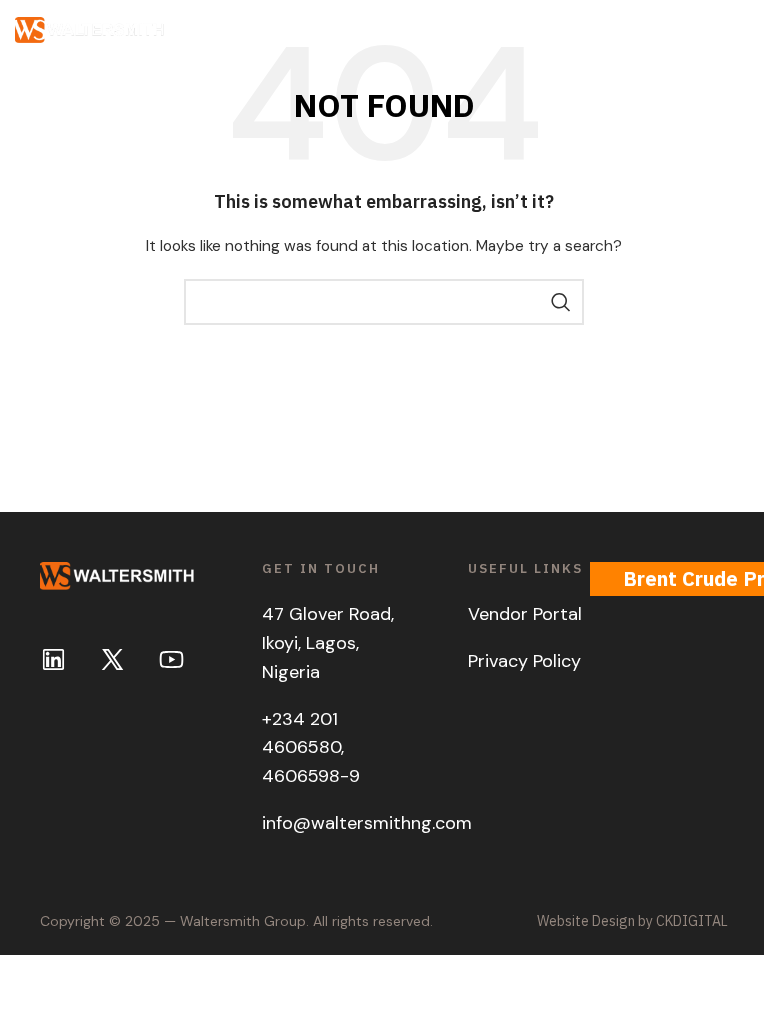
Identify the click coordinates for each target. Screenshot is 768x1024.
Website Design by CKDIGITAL (632, 921)
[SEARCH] (561, 302)
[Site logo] (90, 29)
